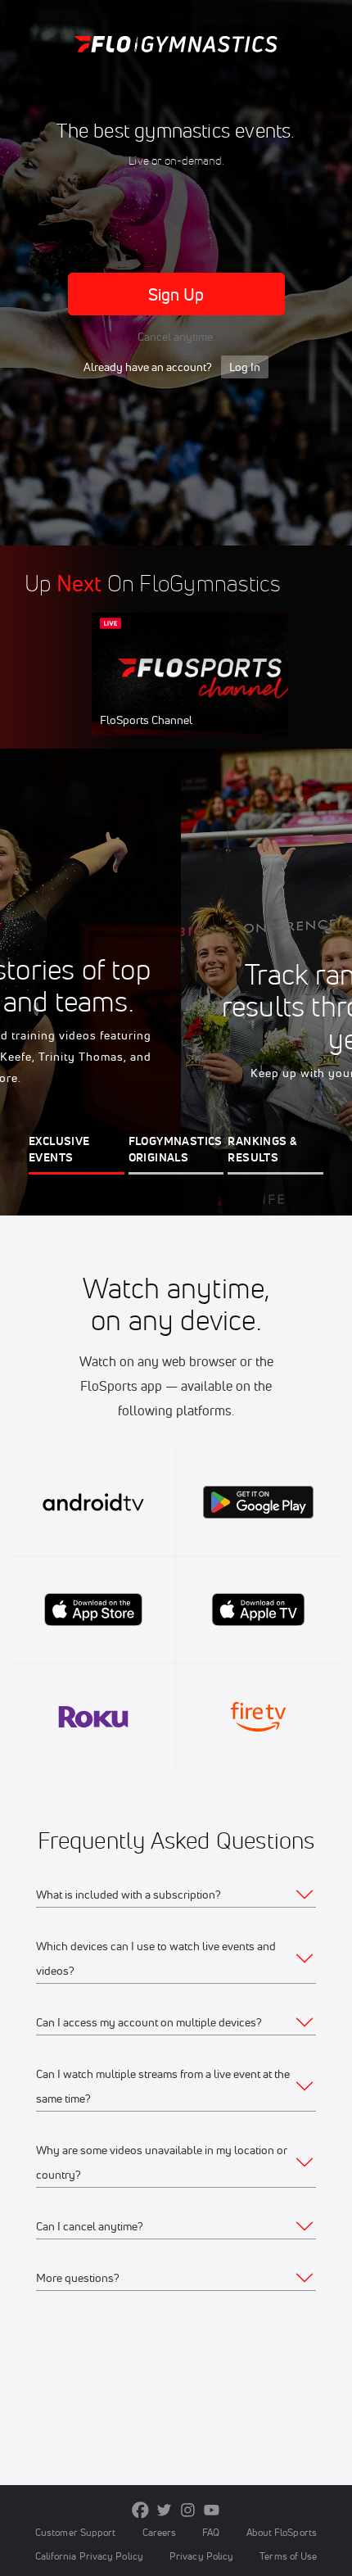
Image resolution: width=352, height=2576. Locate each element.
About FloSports (282, 2532)
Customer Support (76, 2532)
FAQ (211, 2532)
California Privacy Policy (89, 2556)
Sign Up (176, 294)
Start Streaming (201, 690)
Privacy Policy (201, 2556)
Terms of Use (288, 2556)
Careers (160, 2532)
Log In (245, 367)
